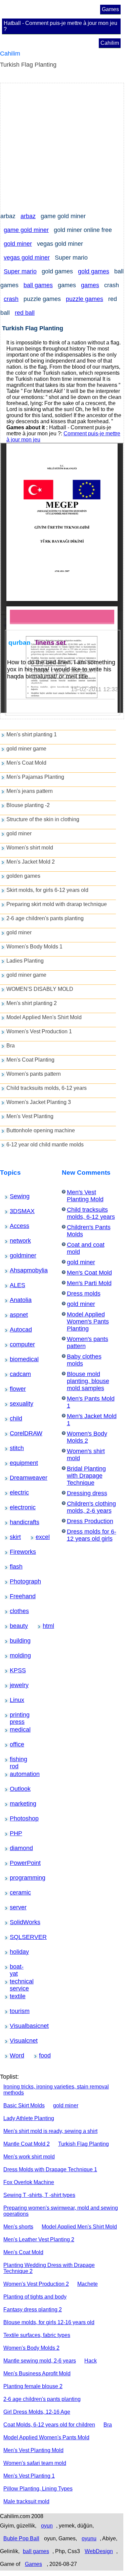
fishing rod (16, 1760)
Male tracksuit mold (26, 2501)
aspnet (14, 1315)
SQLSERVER (17, 1937)
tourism (15, 2011)
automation (16, 1774)
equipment (16, 1463)
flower (14, 1389)
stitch (14, 1448)
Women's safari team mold (35, 2463)
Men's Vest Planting (30, 1116)
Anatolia (15, 1300)
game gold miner (26, 230)
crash (11, 299)
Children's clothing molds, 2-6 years (91, 1507)
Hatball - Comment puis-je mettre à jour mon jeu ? (60, 26)
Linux (14, 1700)
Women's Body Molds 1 (34, 947)
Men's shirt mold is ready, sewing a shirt (50, 2131)
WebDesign (99, 2551)
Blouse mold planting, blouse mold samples (88, 1381)
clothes (15, 1611)
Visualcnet (16, 2041)
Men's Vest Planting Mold (85, 1196)
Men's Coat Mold (26, 763)
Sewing (15, 1196)
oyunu (89, 2538)
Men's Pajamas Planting (35, 777)
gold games (94, 271)
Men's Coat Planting (30, 1060)
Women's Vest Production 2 (36, 2284)
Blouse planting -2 (28, 805)
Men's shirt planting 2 (32, 1003)
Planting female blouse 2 (33, 2386)
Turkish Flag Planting (83, 2144)
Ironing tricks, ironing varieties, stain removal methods (56, 2090)
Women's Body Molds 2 (87, 1437)
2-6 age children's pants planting (45, 918)
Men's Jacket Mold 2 (31, 862)
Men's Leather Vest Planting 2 (39, 2239)
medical (15, 1730)
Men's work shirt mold (29, 2157)
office (14, 1744)
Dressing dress (87, 1493)
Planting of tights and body (35, 2297)
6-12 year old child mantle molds (45, 1145)
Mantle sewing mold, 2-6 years (40, 2361)
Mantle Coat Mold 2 (27, 2144)
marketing (16, 1804)
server (14, 1907)
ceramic (15, 1893)
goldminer (16, 1256)
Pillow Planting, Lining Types (38, 2489)
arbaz (28, 216)
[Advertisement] (63, 146)
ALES (14, 1285)
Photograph (16, 1581)
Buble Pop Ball (21, 2538)
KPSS (14, 1670)
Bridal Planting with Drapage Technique (86, 1476)
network (15, 1241)
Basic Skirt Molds (24, 2105)
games (90, 285)
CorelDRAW (17, 1433)
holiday (15, 1952)
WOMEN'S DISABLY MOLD (40, 989)
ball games (38, 285)
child (14, 1418)
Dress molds (84, 1294)
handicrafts (16, 1522)
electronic (16, 1507)
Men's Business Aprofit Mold (37, 2373)
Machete (88, 2284)
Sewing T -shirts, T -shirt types (39, 2195)
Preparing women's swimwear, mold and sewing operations (61, 2211)
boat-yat (15, 1967)
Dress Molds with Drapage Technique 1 (50, 2169)
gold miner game (26, 749)
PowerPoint (16, 1863)
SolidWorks (16, 1922)
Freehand (16, 1596)
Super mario (20, 271)
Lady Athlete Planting (29, 2118)
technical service (18, 1982)
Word (14, 2055)
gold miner (18, 244)
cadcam (15, 1374)
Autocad (15, 1330)
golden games (23, 876)
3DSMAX (15, 1211)
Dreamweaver (17, 1478)
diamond (15, 1848)
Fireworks (16, 1552)
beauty (14, 1626)
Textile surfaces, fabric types (37, 2335)
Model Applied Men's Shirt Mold (44, 1017)
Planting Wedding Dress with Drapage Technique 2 (49, 2268)
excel (40, 1537)
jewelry (15, 1685)
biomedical (16, 1359)
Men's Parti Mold (89, 1283)
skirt (13, 1537)
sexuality (15, 1404)
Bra (11, 1046)
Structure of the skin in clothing (43, 819)
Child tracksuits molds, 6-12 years (47, 1088)
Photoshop (16, 1818)
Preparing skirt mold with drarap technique (57, 904)
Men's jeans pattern (30, 791)
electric (15, 1493)
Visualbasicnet (18, 2026)
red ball (25, 313)
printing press (17, 1715)
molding (15, 1655)
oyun (47, 2526)
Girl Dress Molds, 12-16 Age (37, 2412)
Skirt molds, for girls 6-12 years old (47, 890)
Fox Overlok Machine (29, 2182)
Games (110, 9)
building (15, 1641)
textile (14, 1996)
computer (16, 1344)
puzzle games (85, 299)
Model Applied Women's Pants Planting (88, 1322)
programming (17, 1878)
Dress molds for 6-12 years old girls (92, 1535)
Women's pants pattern (34, 1074)
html (46, 1626)
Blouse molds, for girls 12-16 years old (49, 2322)
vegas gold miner (27, 258)
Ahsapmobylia (17, 1270)
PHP (14, 1833)
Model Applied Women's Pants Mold (46, 2437)
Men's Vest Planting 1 (29, 2476)
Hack (91, 2361)
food (43, 2055)
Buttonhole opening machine (41, 1130)
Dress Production (90, 1521)
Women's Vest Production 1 (39, 1031)
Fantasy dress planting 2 (33, 2310)
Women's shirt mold (30, 848)
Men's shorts (18, 2227)
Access (15, 1226)
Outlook (15, 1789)
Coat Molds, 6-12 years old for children (49, 2425)
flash (14, 1567)
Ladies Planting (25, 961)
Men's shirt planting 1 (32, 734)
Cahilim (110, 43)
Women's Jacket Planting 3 (39, 1102)
